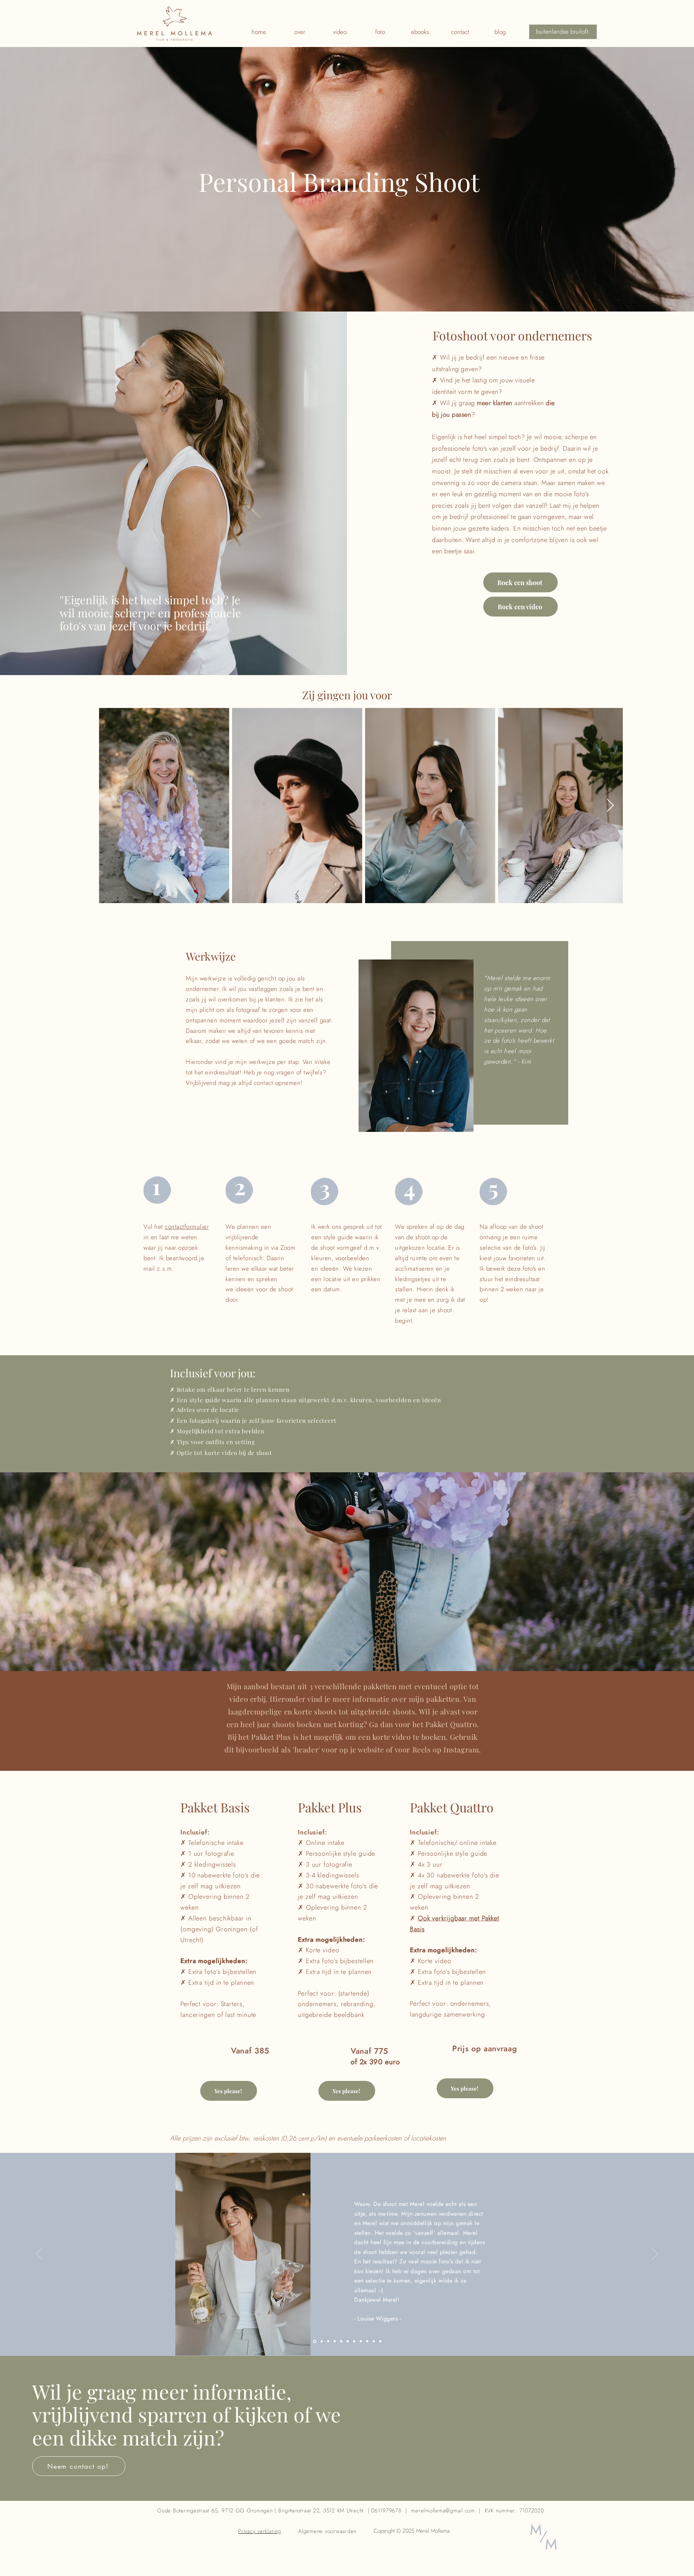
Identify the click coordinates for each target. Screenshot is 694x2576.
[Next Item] (610, 806)
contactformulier (187, 1227)
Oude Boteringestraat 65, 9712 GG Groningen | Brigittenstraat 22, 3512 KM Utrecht (260, 2511)
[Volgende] (655, 2254)
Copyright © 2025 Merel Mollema (413, 2531)
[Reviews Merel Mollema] (314, 2341)
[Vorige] (39, 2254)
